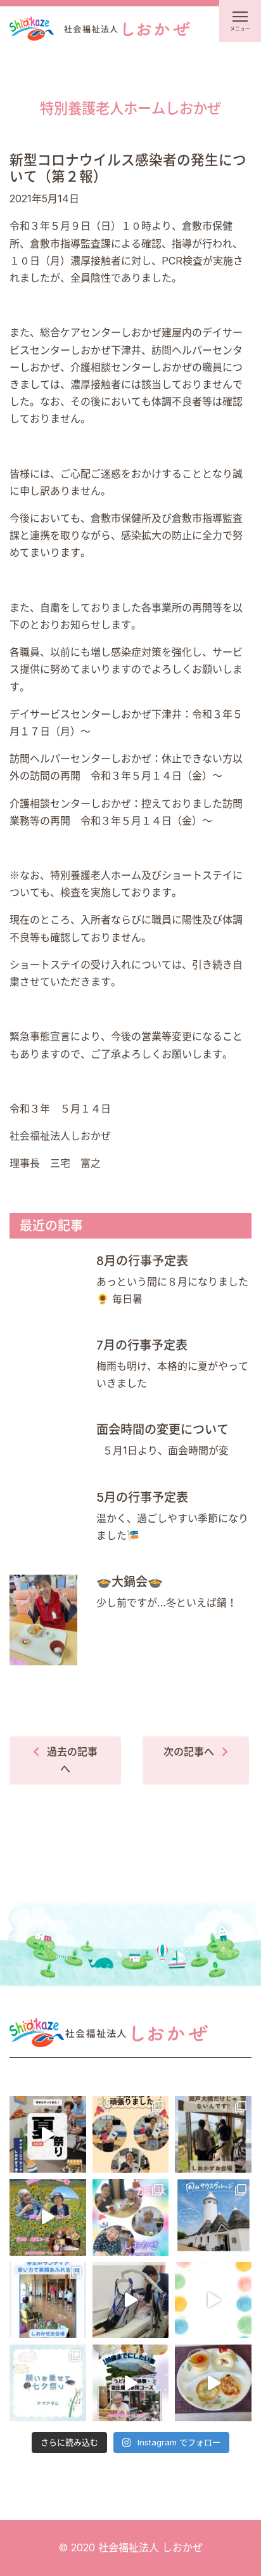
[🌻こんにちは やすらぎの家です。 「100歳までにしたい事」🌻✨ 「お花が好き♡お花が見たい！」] (48, 2217)
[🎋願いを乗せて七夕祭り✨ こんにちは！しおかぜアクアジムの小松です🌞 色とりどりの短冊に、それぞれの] (48, 2383)
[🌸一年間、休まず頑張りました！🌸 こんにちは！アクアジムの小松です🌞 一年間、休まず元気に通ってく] (131, 2134)
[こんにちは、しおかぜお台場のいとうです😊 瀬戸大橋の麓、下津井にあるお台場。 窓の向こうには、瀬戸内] (213, 2134)
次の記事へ (189, 1752)
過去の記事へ (72, 1760)
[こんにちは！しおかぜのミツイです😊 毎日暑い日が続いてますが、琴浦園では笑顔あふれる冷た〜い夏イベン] (131, 2217)
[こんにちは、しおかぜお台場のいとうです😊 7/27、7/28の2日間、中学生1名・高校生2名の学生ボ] (48, 2300)
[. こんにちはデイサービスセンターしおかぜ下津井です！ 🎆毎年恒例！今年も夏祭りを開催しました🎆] (48, 2134)
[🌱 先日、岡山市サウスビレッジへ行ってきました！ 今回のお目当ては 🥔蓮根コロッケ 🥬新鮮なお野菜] (213, 2217)
